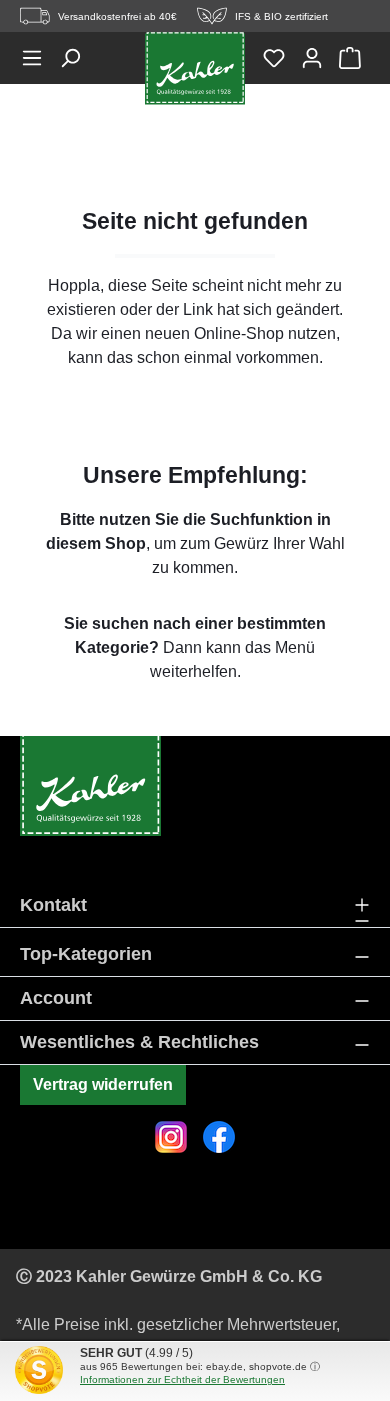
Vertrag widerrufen (103, 1084)
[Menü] (39, 58)
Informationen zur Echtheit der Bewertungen (182, 1379)
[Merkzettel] (281, 58)
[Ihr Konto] (319, 58)
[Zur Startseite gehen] (195, 69)
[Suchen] (77, 58)
